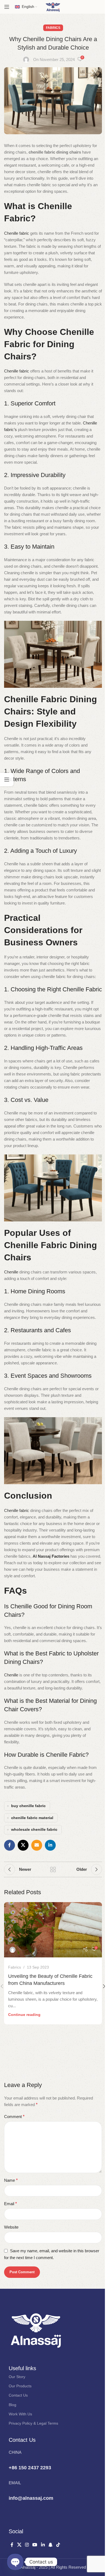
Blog (13, 2405)
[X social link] (23, 1845)
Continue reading (24, 2015)
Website (11, 2227)
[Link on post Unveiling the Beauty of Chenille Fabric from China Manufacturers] (53, 1930)
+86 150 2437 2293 (30, 2468)
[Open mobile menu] (7, 7)
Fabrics (53, 28)
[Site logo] (53, 6)
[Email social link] (37, 1845)
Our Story (17, 2377)
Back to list (53, 1869)
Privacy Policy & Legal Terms (33, 2423)
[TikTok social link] (58, 2545)
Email (10, 2204)
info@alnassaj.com (31, 2498)
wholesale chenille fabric (34, 1830)
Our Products (20, 2386)
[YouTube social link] (35, 2545)
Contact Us (18, 2395)
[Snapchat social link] (50, 2545)
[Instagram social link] (27, 2545)
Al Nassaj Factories (51, 1556)
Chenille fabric (17, 233)
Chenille (12, 1272)
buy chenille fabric (28, 1806)
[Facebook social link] (10, 1845)
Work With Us (20, 2414)
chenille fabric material (32, 1818)
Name (11, 2180)
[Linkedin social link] (50, 1845)
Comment (14, 2117)
